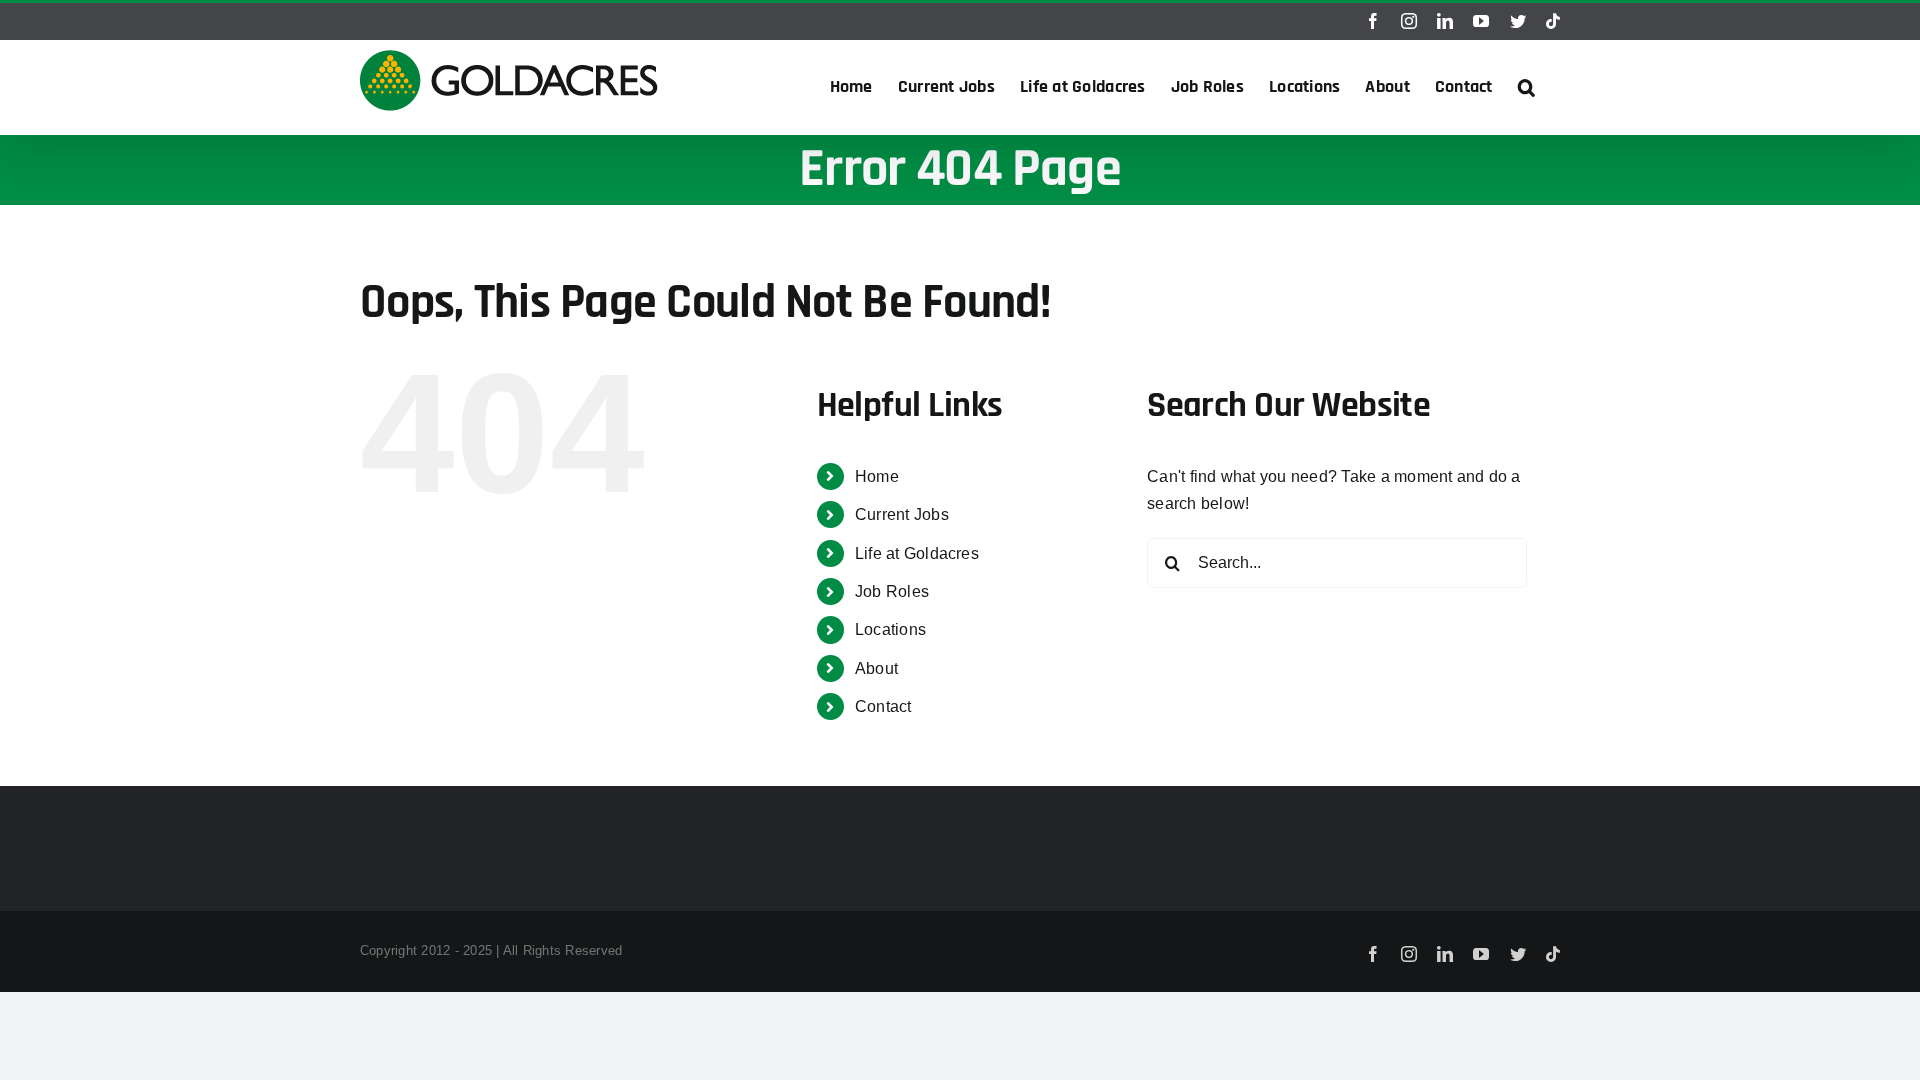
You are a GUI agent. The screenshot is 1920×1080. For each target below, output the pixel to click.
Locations (890, 629)
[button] (1526, 87)
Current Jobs (902, 514)
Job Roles (892, 591)
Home (877, 476)
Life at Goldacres (917, 553)
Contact (883, 706)
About (876, 668)
